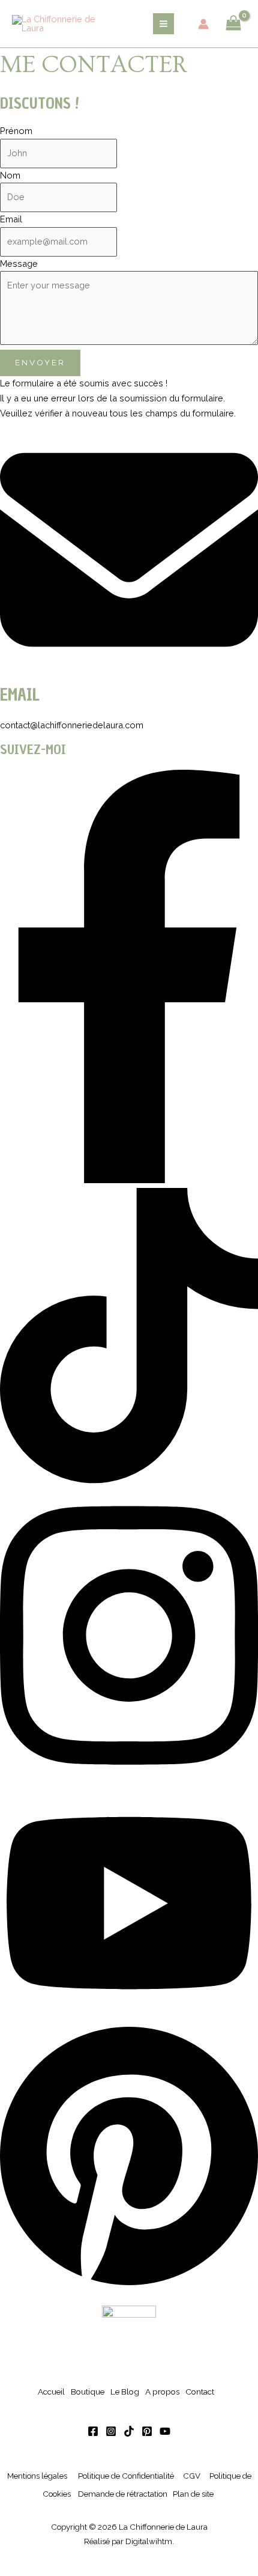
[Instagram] (111, 2431)
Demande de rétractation (123, 2494)
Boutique (88, 2392)
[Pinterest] (147, 2431)
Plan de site (193, 2494)
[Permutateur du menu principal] (163, 24)
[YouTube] (165, 2431)
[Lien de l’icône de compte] (203, 24)
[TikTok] (129, 2431)
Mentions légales (37, 2476)
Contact (200, 2392)
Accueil (51, 2392)
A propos (162, 2392)
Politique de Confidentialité (126, 2476)
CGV (192, 2476)
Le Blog (125, 2392)
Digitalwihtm (149, 2541)
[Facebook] (93, 2431)
